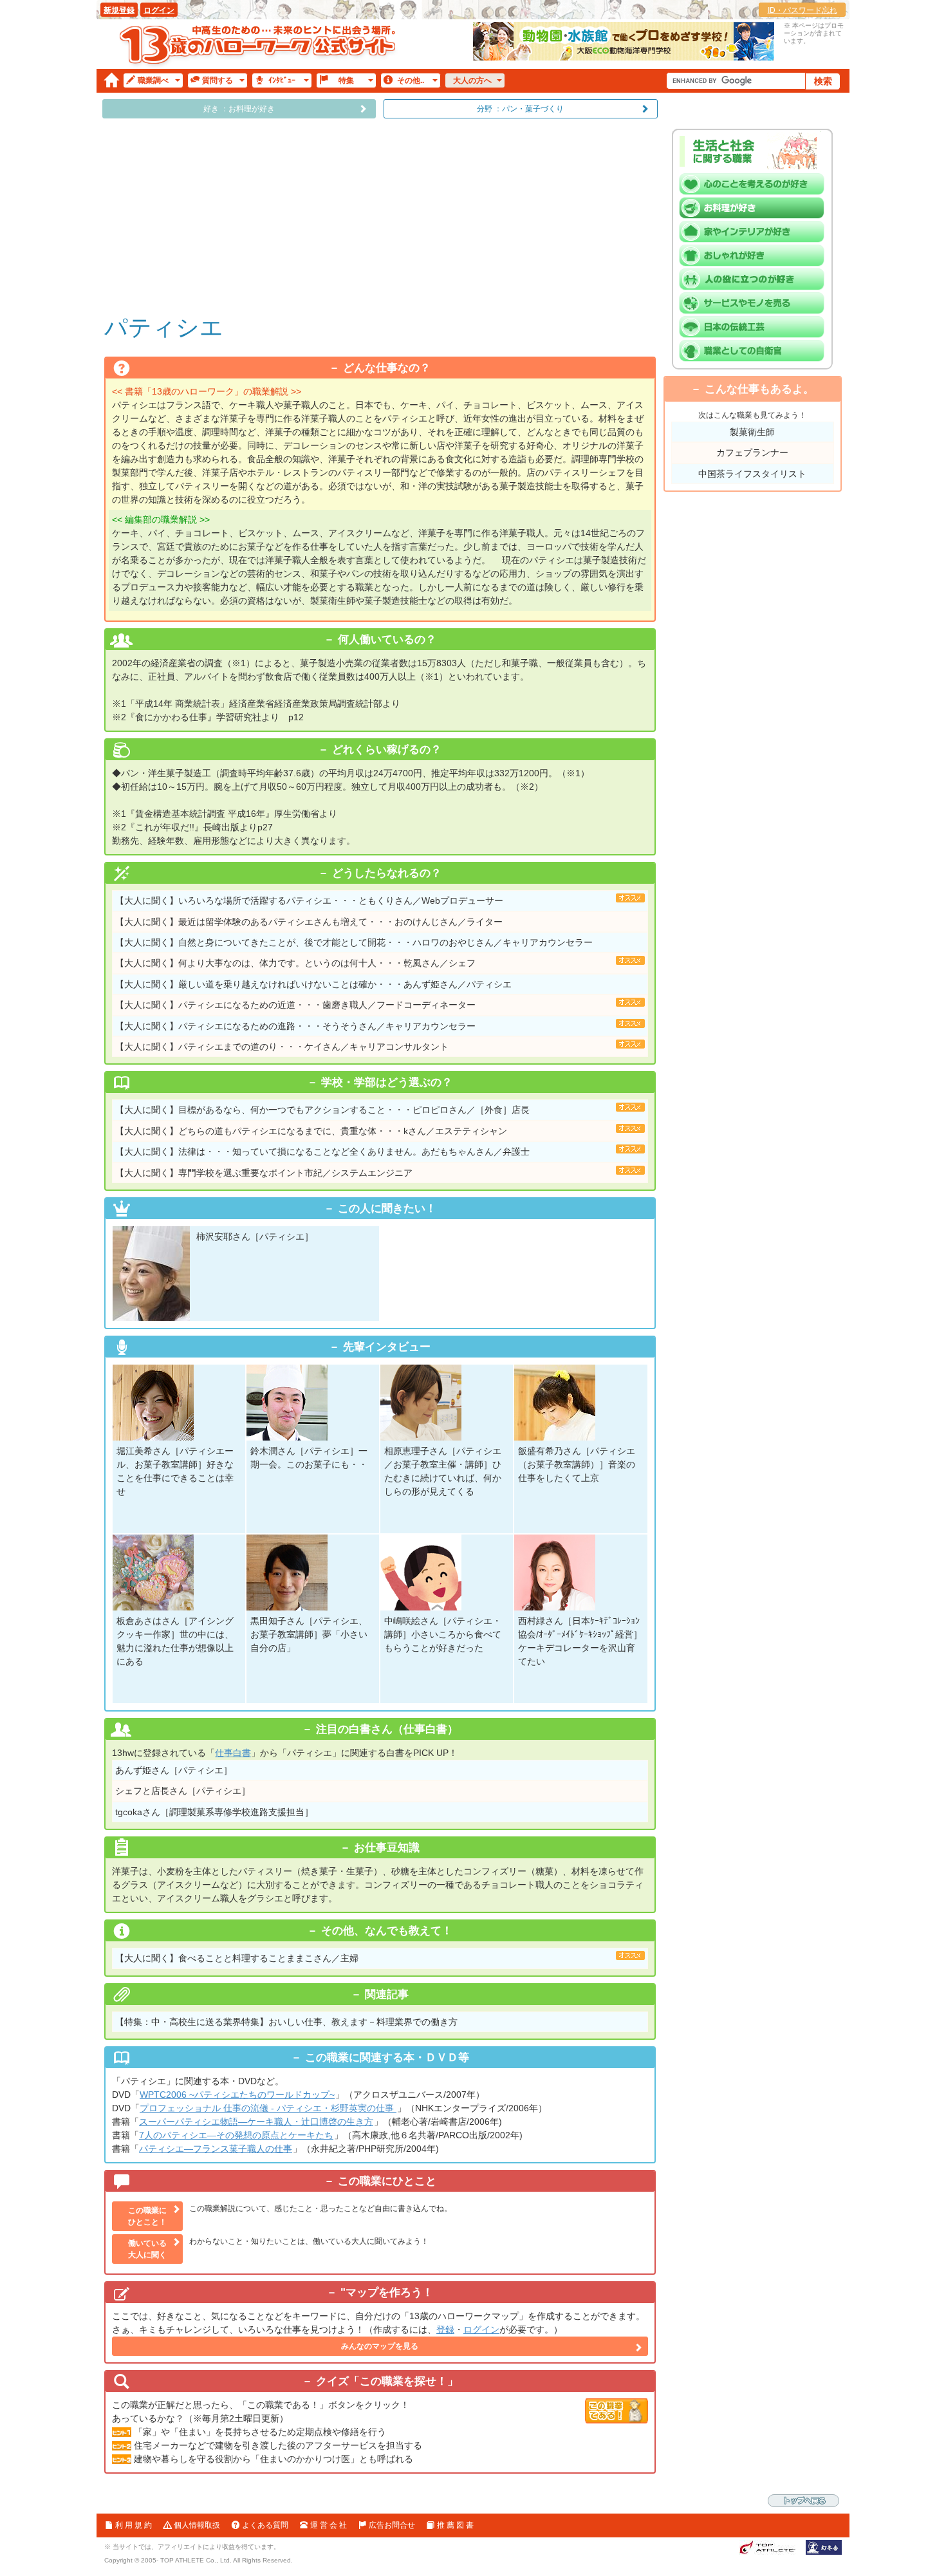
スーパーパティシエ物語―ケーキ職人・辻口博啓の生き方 (256, 2122)
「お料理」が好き (756, 208)
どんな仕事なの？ (387, 368)
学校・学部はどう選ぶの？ (387, 1082)
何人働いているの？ (387, 639)
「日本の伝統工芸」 (756, 327)
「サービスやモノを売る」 (756, 303)
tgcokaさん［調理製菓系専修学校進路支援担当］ (214, 1812)
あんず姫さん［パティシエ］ (174, 1770)
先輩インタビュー (387, 1347)
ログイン (159, 10)
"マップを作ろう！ (387, 2292)
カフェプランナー (752, 453)
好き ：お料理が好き (239, 109)
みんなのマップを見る (380, 2346)
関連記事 (387, 1994)
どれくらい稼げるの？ (387, 750)
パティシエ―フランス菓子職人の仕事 (216, 2149)
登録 (445, 2329)
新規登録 (119, 10)
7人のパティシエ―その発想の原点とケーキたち (236, 2135)
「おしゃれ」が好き (756, 256)
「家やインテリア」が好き (756, 232)
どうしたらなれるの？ (387, 873)
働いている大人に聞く (147, 2249)
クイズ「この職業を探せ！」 (387, 2381)
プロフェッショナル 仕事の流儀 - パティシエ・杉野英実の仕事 (268, 2108)
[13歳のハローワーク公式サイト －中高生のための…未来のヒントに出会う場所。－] (259, 44)
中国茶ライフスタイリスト (752, 474)
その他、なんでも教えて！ (387, 1931)
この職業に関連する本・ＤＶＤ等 (387, 2058)
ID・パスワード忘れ (802, 10)
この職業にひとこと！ (147, 2216)
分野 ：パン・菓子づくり (520, 109)
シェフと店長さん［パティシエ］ (183, 1791)
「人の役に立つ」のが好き (756, 279)
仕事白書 (233, 1753)
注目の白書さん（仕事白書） (387, 1729)
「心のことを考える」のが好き (756, 184)
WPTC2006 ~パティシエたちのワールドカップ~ (237, 2095)
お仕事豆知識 (387, 1848)
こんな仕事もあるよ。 (759, 389)
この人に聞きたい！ (387, 1209)
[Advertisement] (380, 215)
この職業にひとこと (387, 2181)
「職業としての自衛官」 (756, 351)
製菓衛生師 (752, 432)
